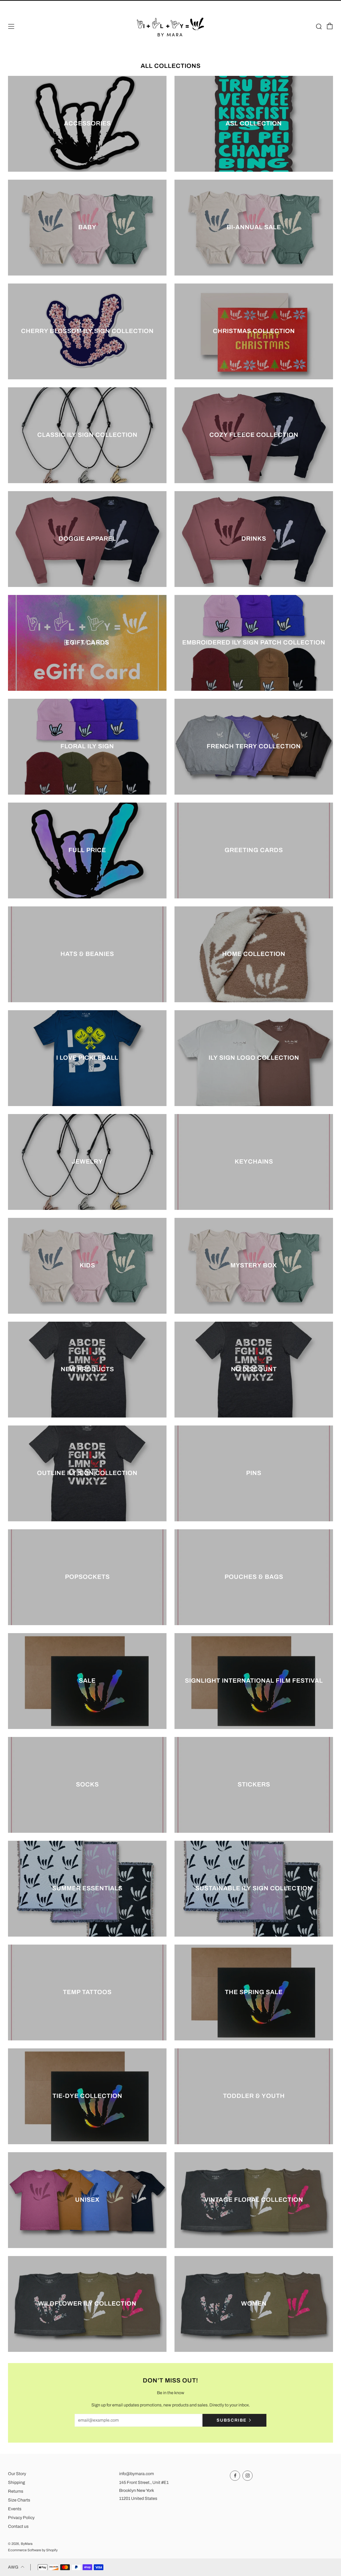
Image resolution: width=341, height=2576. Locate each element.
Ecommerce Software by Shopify (33, 2550)
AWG (13, 2567)
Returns (16, 2491)
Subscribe (232, 2420)
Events (15, 2509)
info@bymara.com (137, 2474)
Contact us (18, 2526)
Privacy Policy (21, 2518)
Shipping (17, 2482)
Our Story (17, 2474)
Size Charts (19, 2500)
